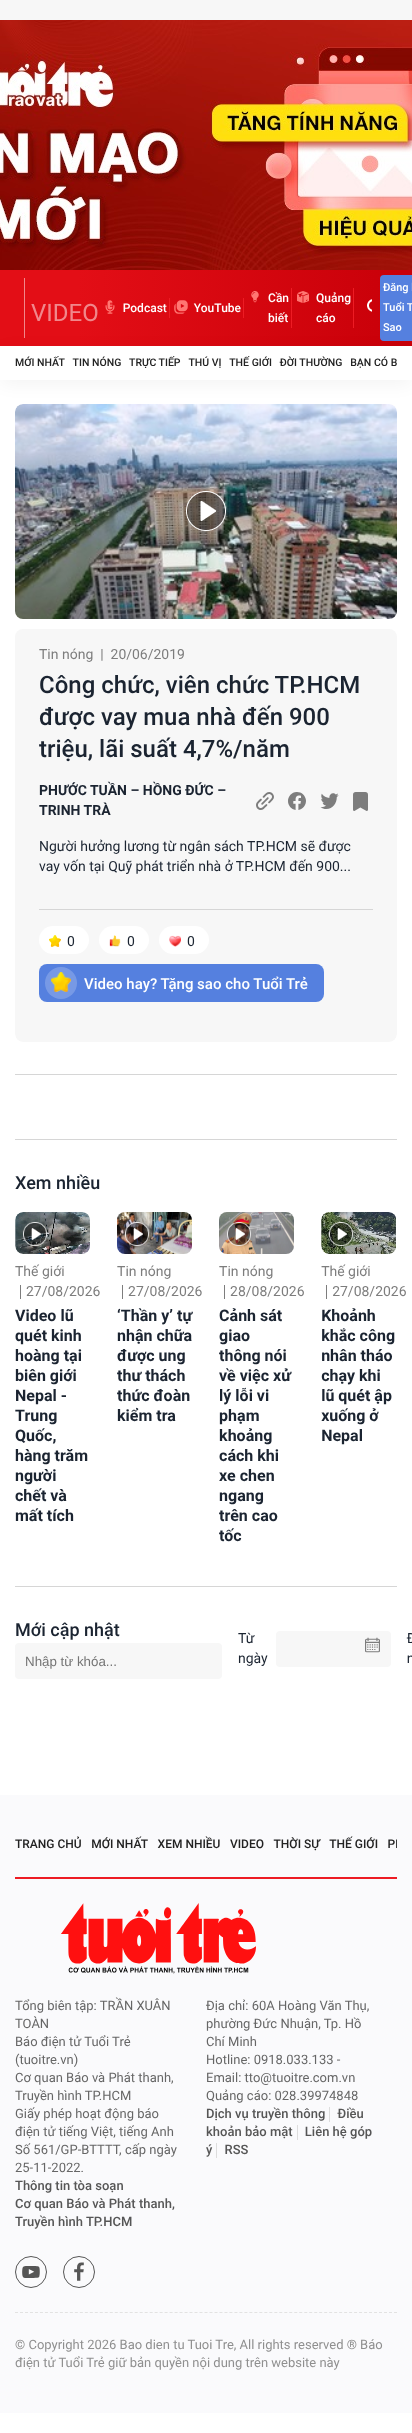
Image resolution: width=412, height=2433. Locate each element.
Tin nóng (97, 362)
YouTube (217, 308)
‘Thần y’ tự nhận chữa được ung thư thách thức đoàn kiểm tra (154, 1365)
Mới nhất (40, 362)
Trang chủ (48, 1844)
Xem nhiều (57, 1183)
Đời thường (311, 362)
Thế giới (250, 362)
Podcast (145, 308)
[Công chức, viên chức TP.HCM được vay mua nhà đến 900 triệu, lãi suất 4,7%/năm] (206, 511)
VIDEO (65, 313)
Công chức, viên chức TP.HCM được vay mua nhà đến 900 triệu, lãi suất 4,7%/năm (199, 717)
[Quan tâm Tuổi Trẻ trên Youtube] (31, 2272)
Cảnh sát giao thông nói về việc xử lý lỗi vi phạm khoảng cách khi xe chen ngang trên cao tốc (255, 1425)
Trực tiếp (154, 362)
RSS (237, 2150)
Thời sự (297, 1844)
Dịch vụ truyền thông (265, 2114)
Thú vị (204, 362)
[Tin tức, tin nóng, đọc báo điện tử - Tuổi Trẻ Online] (20, 308)
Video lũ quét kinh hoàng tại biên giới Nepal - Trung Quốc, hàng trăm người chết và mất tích (51, 1415)
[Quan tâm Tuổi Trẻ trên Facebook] (79, 2272)
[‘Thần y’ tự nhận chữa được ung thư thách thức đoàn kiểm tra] (154, 1233)
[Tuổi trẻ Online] (161, 1938)
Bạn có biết (381, 362)
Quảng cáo (333, 308)
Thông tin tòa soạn (69, 2186)
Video (247, 1844)
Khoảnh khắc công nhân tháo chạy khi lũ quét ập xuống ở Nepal (358, 1375)
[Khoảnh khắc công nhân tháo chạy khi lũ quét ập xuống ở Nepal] (358, 1233)
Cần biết (278, 308)
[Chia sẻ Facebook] (297, 801)
